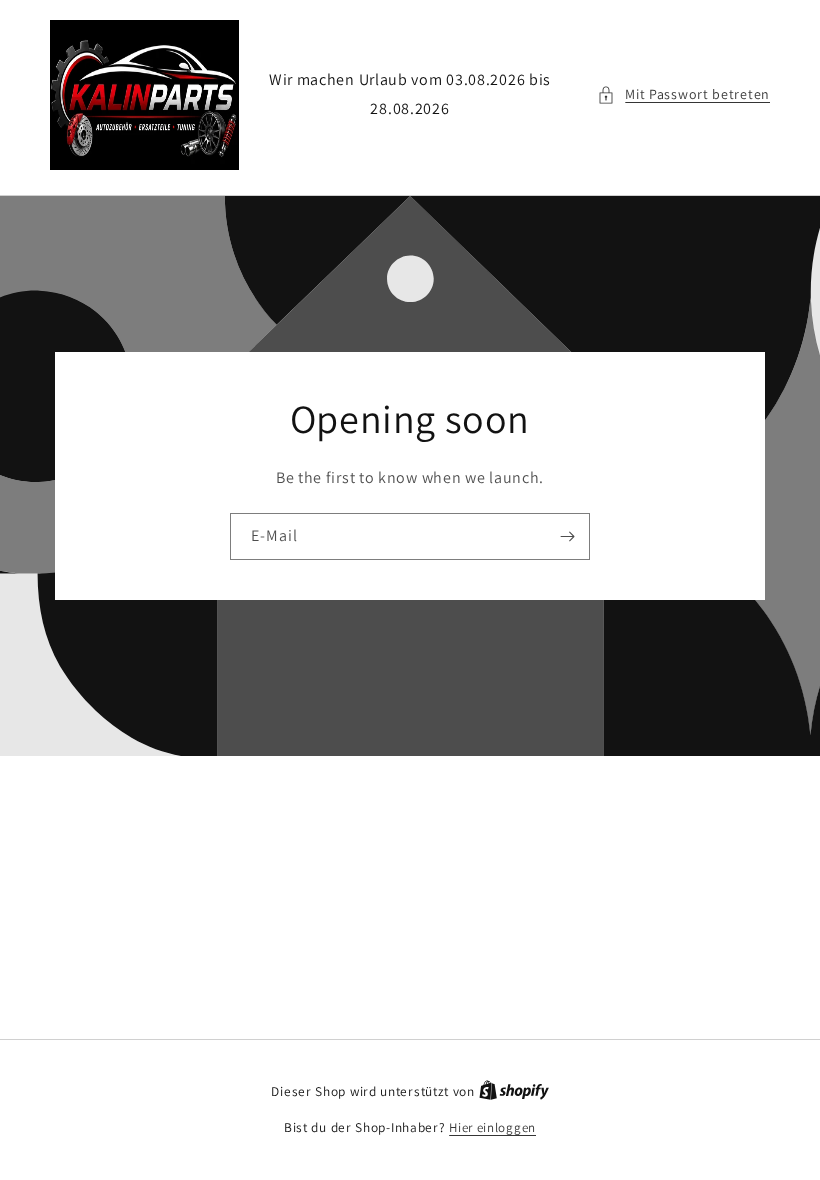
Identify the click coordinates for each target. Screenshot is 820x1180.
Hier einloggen (492, 1127)
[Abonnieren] (567, 536)
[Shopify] (514, 1091)
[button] (683, 94)
